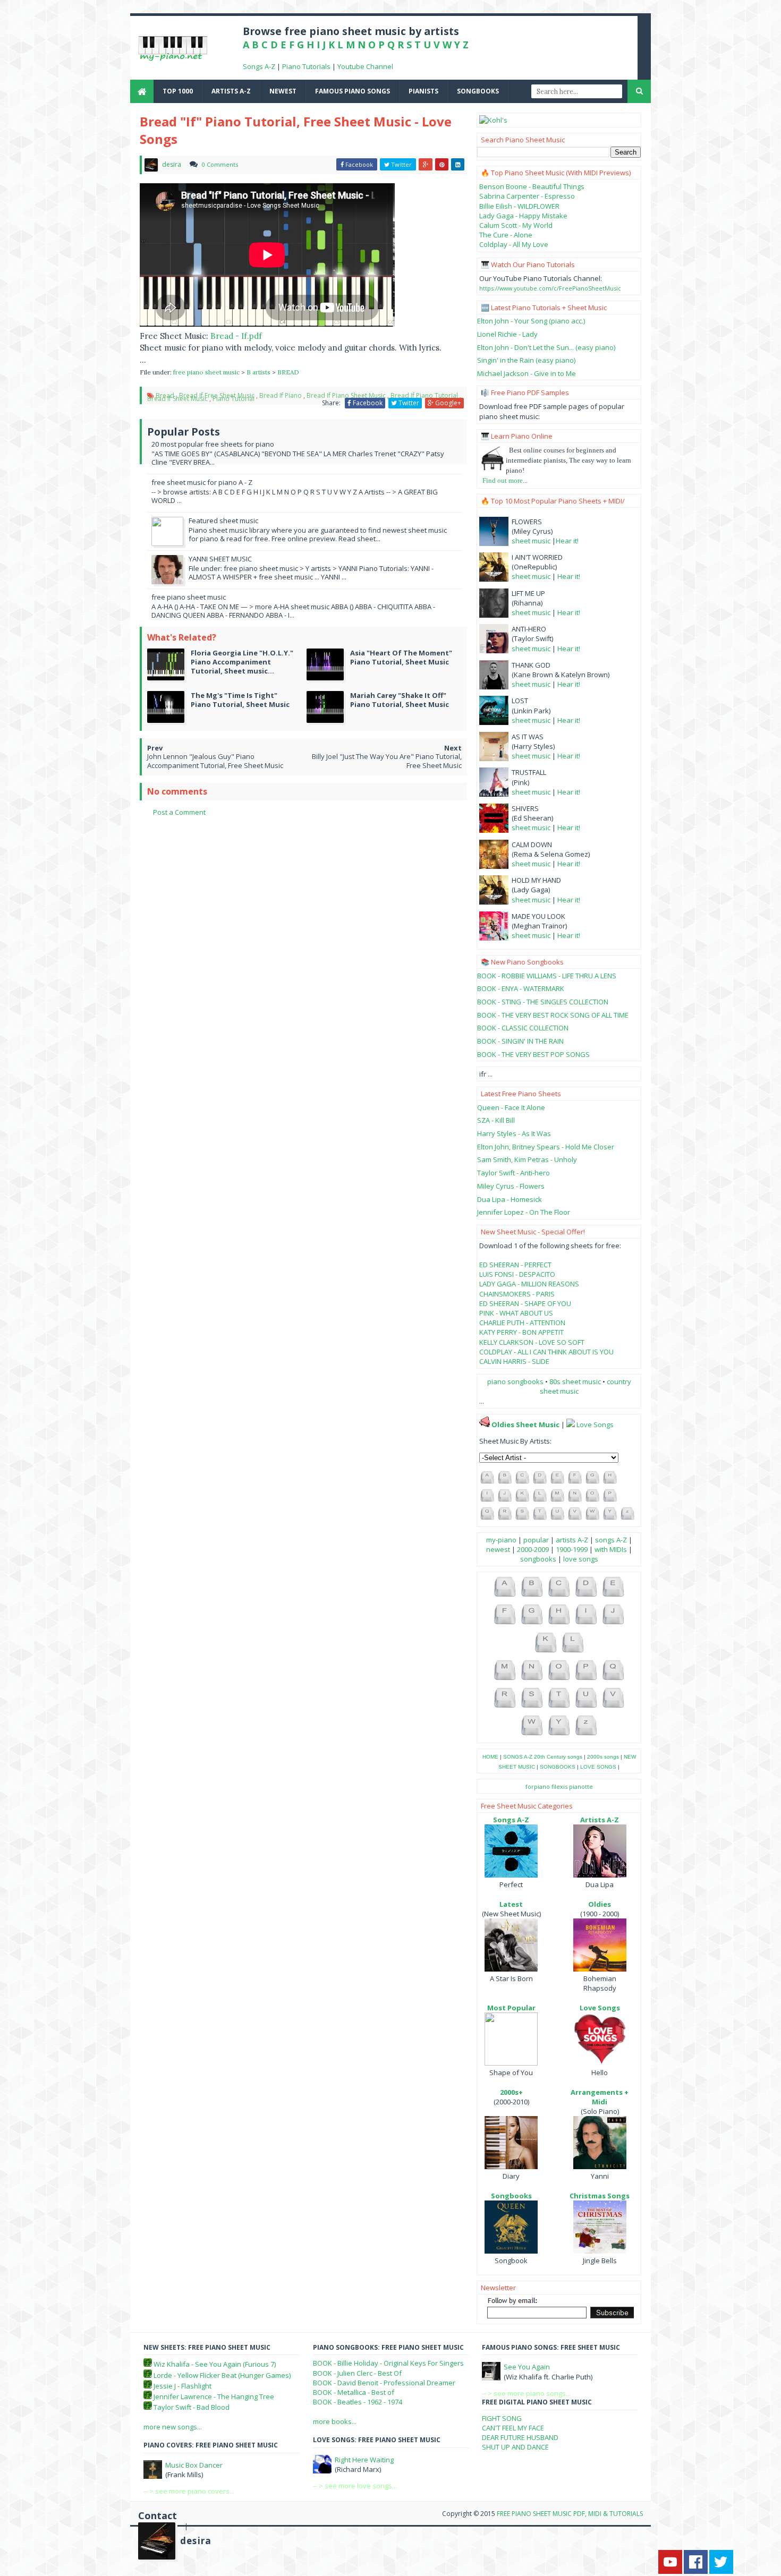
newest (283, 91)
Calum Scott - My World (516, 225)
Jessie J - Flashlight (182, 2386)
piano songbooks (515, 1381)
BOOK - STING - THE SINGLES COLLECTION (543, 1002)
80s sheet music (576, 1381)
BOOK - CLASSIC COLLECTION (523, 1028)
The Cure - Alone (506, 235)
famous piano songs (353, 91)
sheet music (531, 541)
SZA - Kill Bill (496, 1120)
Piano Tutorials (306, 66)
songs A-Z (611, 1540)
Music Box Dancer (194, 2465)
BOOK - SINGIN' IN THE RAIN (520, 1041)
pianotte (581, 1786)
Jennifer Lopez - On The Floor (524, 1212)
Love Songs (595, 1425)
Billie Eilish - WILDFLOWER (519, 206)
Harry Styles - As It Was (514, 1133)
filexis (559, 1786)
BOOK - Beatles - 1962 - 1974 (358, 2402)
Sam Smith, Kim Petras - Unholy (527, 1159)
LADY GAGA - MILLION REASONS (529, 1284)
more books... (335, 2421)
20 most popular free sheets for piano (213, 444)
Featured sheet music (223, 521)
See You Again (527, 2367)
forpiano (538, 1786)
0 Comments (220, 164)
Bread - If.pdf (236, 336)
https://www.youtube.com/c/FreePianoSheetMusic (550, 288)
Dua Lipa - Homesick (510, 1199)
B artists (259, 372)
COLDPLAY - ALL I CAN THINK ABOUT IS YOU (546, 1352)
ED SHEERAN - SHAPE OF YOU (525, 1303)
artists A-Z (231, 91)
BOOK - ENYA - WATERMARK (521, 988)
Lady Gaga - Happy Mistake (523, 216)
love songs (581, 1559)
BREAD (288, 372)
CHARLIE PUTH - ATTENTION (522, 1323)
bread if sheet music (177, 399)
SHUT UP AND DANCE (515, 2447)
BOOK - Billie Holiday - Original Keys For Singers (388, 2363)
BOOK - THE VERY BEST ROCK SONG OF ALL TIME (553, 1015)
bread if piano (281, 395)
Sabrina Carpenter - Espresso (527, 196)
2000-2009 (533, 1549)
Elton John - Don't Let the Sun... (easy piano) (546, 347)
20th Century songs (558, 1757)
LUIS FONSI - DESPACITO (517, 1274)
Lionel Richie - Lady (507, 334)
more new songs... (173, 2427)
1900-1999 (572, 1549)
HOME (490, 1757)
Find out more (503, 480)
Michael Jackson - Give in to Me (527, 373)
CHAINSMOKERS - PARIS (517, 1294)
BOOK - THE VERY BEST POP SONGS (533, 1054)
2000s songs (603, 1757)
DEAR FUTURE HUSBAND (520, 2437)
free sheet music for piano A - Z (202, 482)
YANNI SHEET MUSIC (220, 559)
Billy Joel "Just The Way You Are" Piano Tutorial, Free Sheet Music (387, 761)
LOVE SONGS (598, 1767)
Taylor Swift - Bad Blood (192, 2407)
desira (196, 2541)
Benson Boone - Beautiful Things (532, 186)
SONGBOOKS (558, 1767)
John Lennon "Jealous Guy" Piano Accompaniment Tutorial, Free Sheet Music (215, 761)
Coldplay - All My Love (514, 244)
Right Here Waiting (364, 2460)
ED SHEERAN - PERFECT (515, 1265)
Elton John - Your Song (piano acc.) (531, 321)
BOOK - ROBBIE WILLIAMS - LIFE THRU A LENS (547, 976)
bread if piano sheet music (346, 395)
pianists (423, 91)
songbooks (478, 91)
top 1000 (178, 91)
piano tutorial (234, 399)
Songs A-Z (259, 66)
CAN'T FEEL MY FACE (513, 2428)
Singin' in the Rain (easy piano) (526, 360)
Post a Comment (179, 812)
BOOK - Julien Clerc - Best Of (357, 2373)
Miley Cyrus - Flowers (511, 1186)
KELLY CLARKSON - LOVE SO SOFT (532, 1342)
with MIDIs (611, 1549)
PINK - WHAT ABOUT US (516, 1313)
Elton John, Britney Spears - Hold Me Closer (546, 1147)
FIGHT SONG (502, 2418)
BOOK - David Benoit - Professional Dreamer (384, 2383)
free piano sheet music (207, 372)
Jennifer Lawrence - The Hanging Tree (214, 2396)
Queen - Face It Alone (511, 1107)
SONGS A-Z (518, 1757)
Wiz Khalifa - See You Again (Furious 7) (215, 2364)
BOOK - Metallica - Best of (354, 2392)
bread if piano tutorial (424, 395)
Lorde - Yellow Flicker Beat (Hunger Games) (222, 2375)
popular (536, 1540)
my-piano (501, 1540)
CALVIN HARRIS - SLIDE (514, 1361)
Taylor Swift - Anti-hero (513, 1173)
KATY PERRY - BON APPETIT (521, 1332)
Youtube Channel (365, 66)
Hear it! (567, 541)
